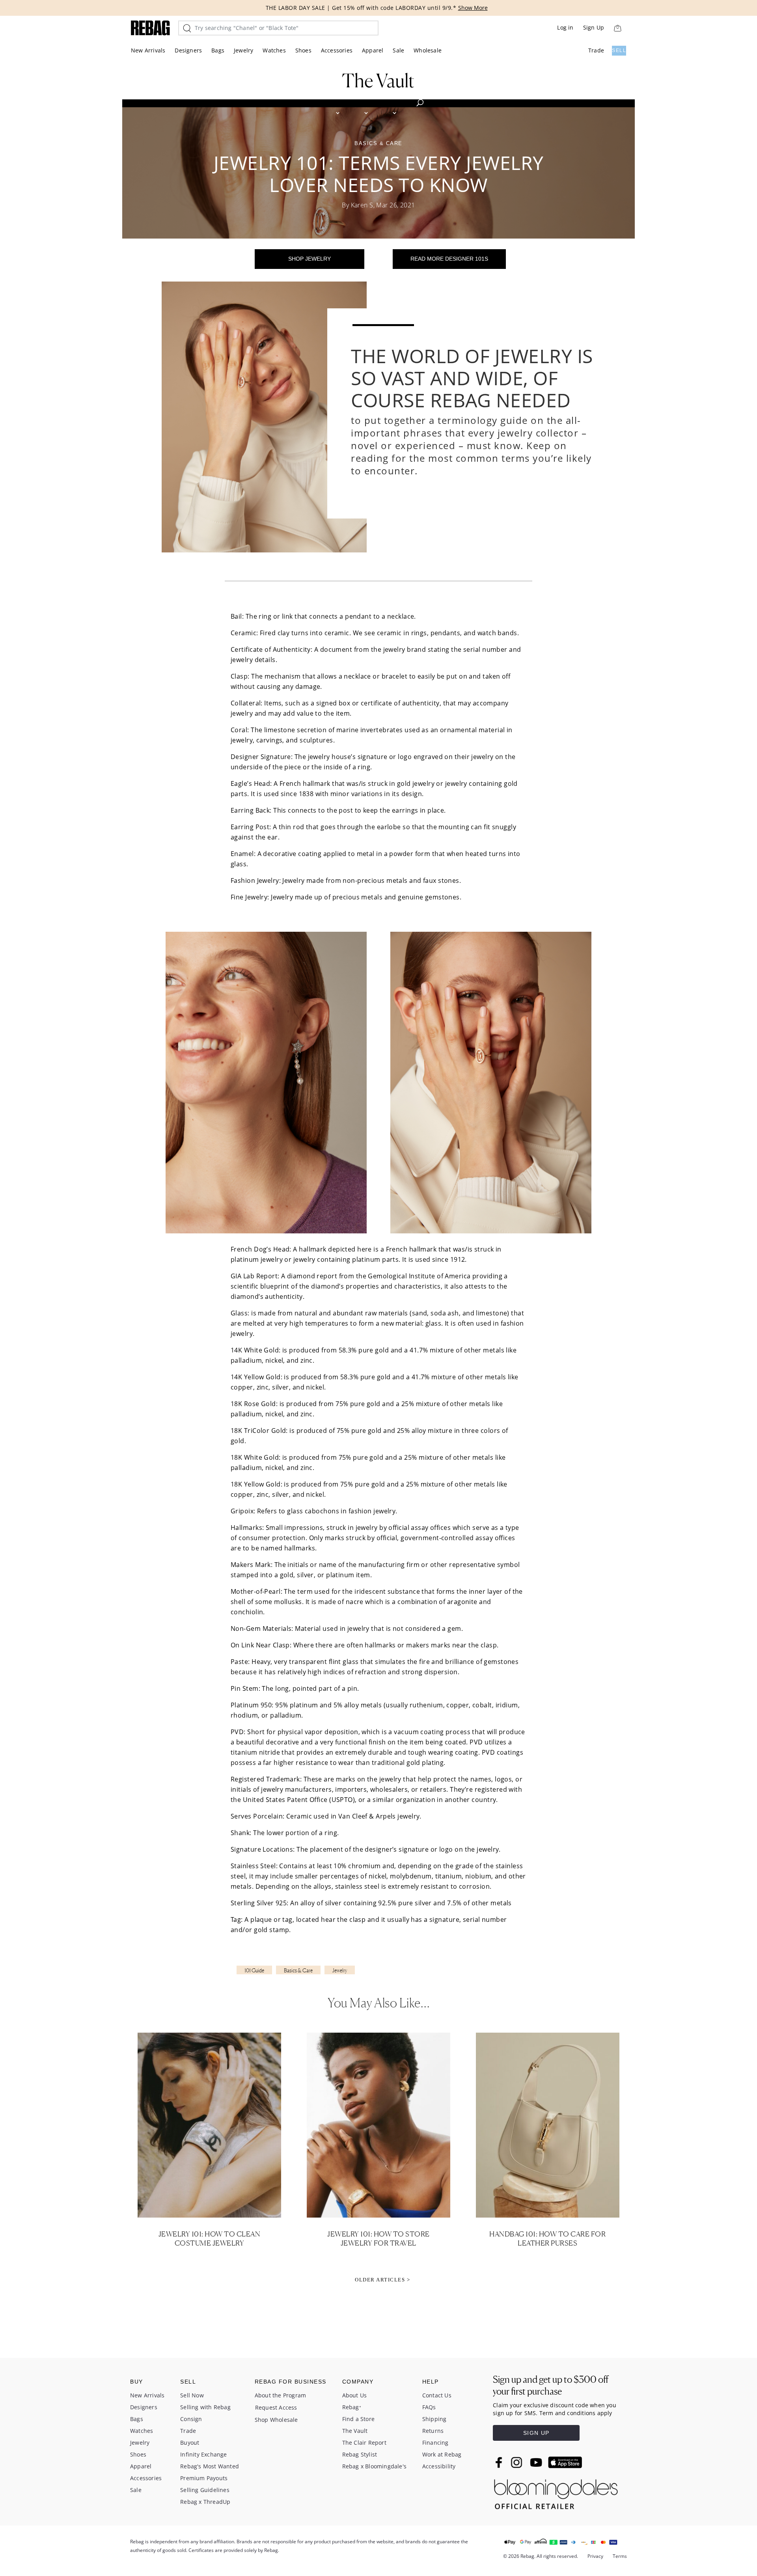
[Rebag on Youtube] (537, 2463)
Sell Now (192, 2395)
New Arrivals (148, 50)
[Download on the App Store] (565, 2462)
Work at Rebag (442, 2454)
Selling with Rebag (205, 2407)
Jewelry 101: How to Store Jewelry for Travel (378, 2238)
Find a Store (358, 2419)
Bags (218, 50)
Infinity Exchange (203, 2454)
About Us (355, 2395)
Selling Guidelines (205, 2490)
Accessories (337, 50)
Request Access (276, 2407)
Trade (596, 50)
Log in (565, 27)
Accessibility (439, 2466)
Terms (620, 2556)
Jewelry (243, 50)
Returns (433, 2431)
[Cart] (617, 28)
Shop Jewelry (310, 259)
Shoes (303, 50)
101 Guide (254, 1970)
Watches (274, 50)
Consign (191, 2419)
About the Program (280, 2395)
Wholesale (428, 50)
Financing (435, 2443)
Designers (188, 50)
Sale (398, 50)
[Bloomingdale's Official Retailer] (556, 2492)
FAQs (429, 2407)
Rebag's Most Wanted (210, 2466)
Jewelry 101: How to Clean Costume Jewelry (210, 2238)
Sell (619, 50)
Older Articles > (382, 2280)
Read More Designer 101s (449, 259)
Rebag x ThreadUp (205, 2502)
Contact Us (437, 2395)
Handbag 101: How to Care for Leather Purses (547, 2238)
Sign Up (594, 27)
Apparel (373, 50)
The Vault (355, 2431)
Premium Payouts (204, 2478)
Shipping (434, 2419)
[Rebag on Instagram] (516, 2462)
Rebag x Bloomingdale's (374, 2466)
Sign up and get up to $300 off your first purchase (551, 2385)
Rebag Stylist (360, 2454)
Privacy (595, 2556)
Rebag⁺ (352, 2407)
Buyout (190, 2443)
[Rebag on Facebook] (500, 2462)
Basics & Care (298, 1970)
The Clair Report (364, 2443)
